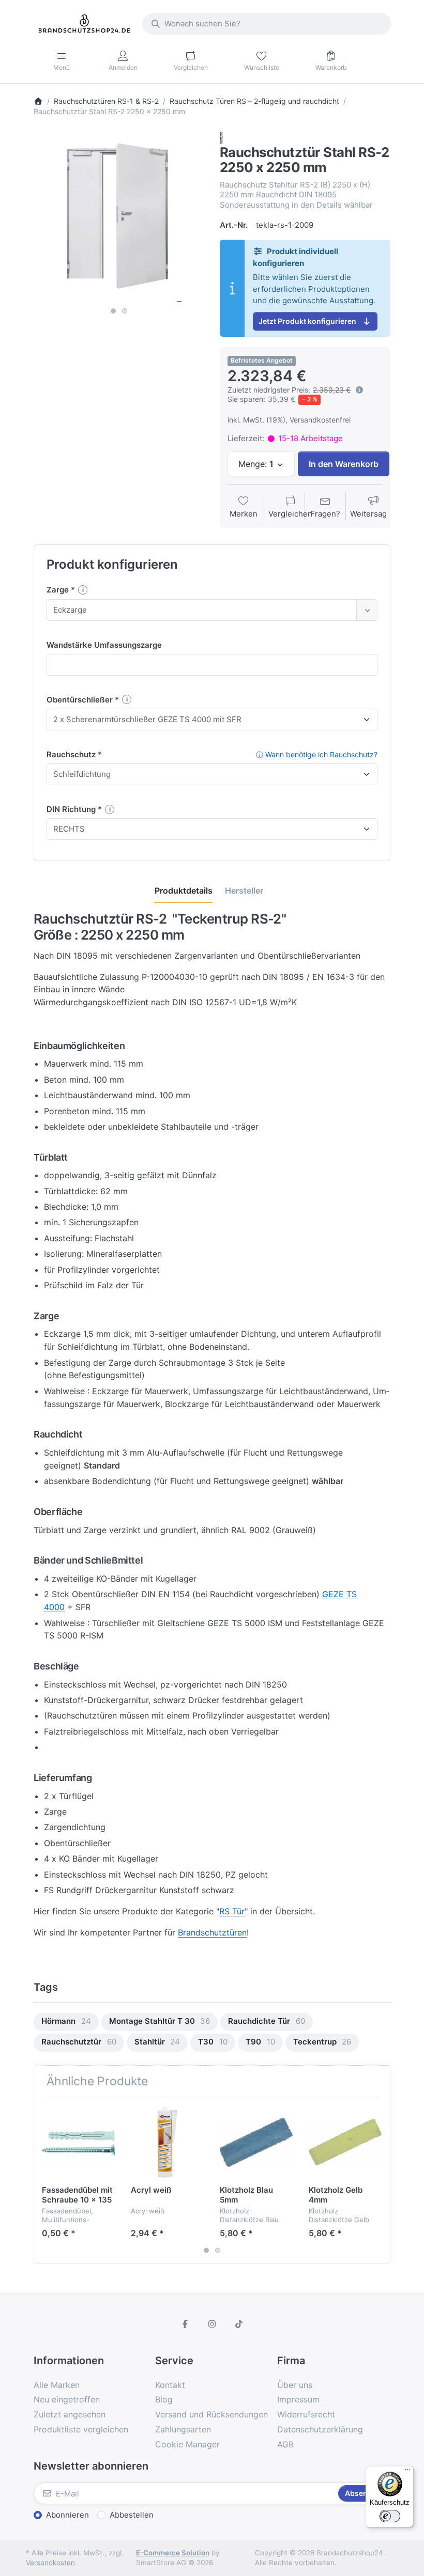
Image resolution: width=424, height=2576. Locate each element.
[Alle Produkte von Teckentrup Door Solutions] (221, 137)
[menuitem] (66, 2022)
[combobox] (267, 24)
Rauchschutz (72, 754)
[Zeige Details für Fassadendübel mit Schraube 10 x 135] (78, 2142)
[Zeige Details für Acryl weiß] (167, 2142)
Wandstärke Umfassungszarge (104, 645)
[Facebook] (186, 2324)
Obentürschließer (81, 700)
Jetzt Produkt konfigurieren (307, 321)
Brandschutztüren (212, 1932)
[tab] (184, 891)
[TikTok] (239, 2324)
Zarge (59, 590)
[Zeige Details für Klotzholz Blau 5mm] (256, 2142)
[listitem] (119, 217)
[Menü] (407, 2472)
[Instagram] (212, 2324)
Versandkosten (50, 2563)
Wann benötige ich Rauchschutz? (317, 754)
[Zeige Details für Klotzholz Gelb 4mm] (345, 2142)
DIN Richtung (72, 809)
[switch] (390, 2516)
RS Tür (232, 1911)
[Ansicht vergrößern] (119, 217)
